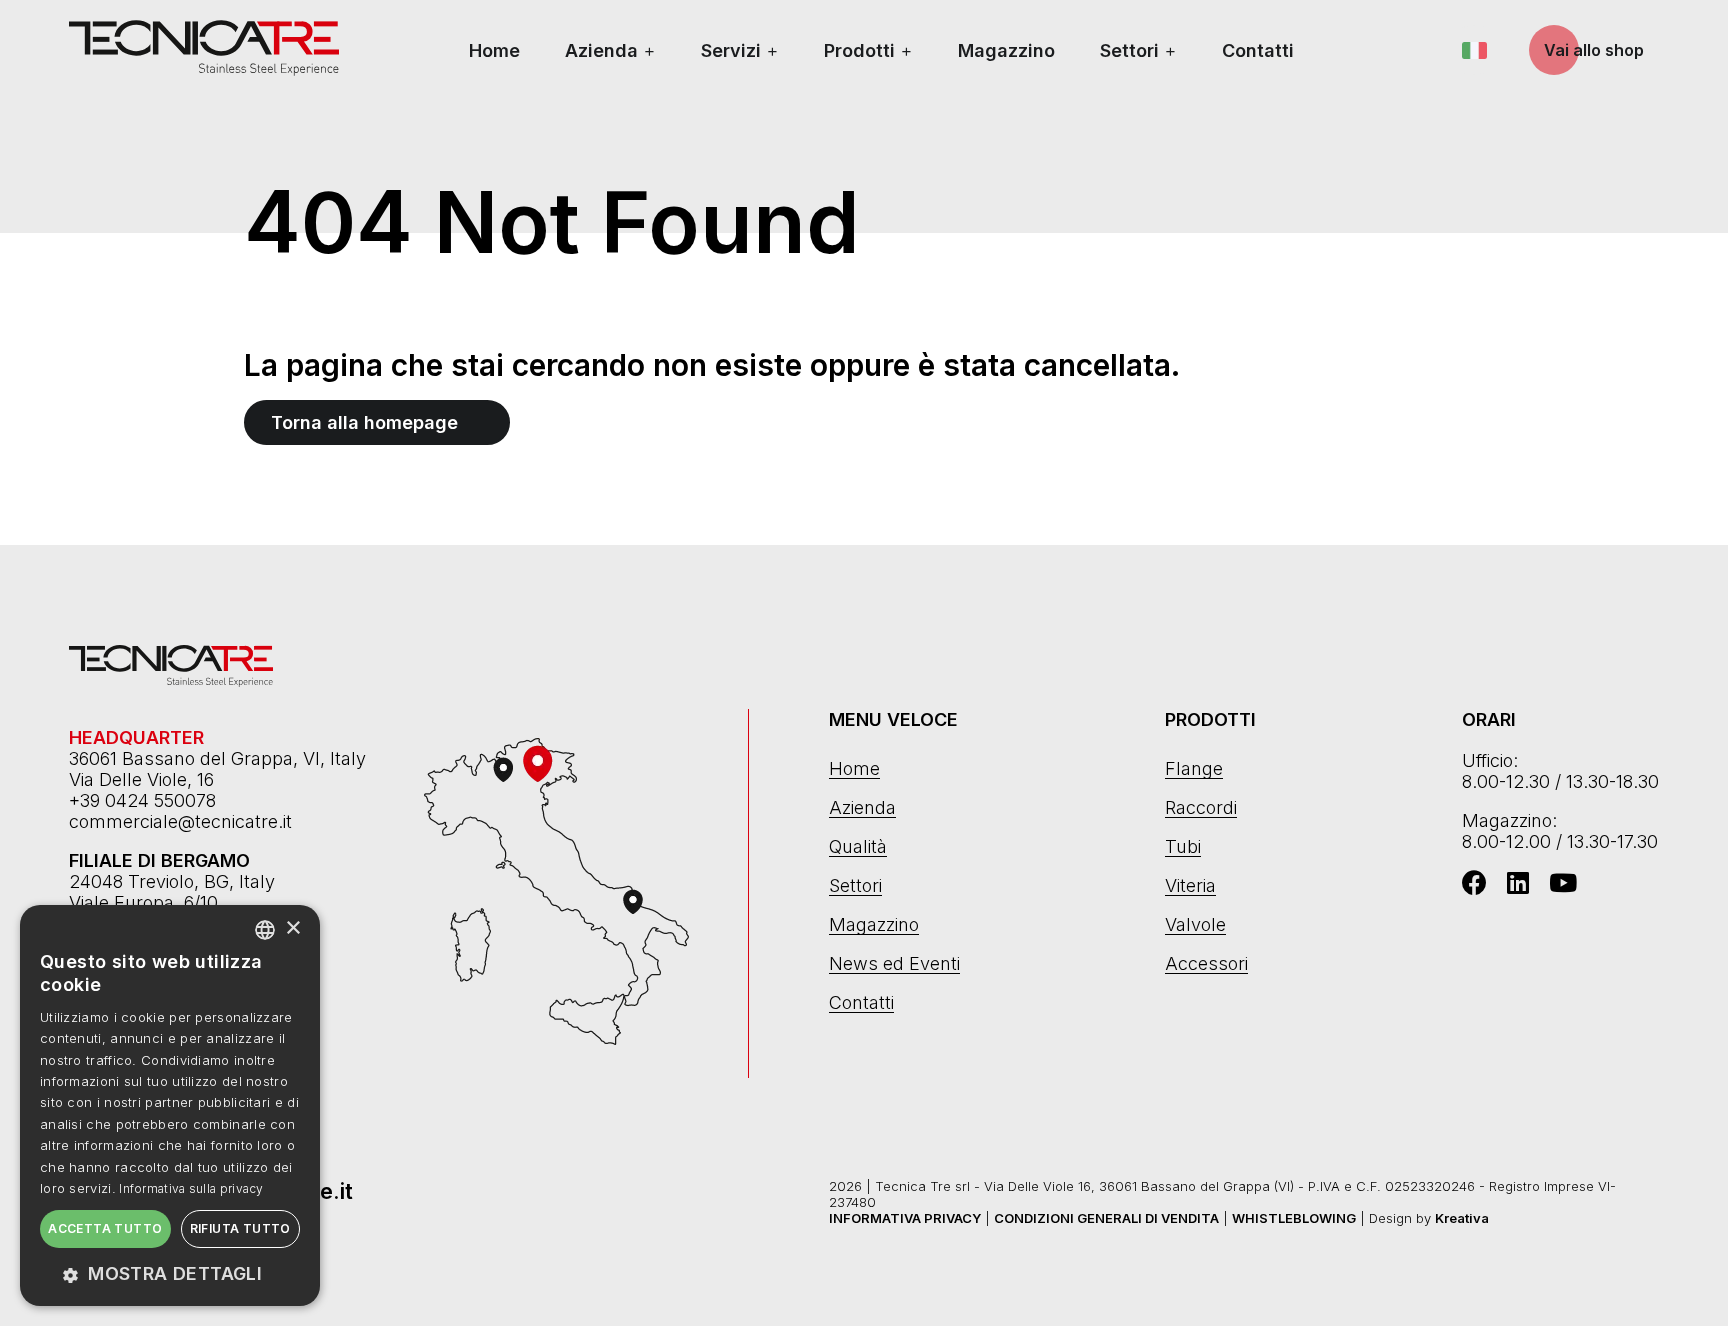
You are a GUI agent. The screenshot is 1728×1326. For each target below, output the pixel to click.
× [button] (292, 928)
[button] (170, 1273)
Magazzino (1006, 50)
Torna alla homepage (364, 422)
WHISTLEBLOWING (1294, 1218)
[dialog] (170, 1105)
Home (494, 50)
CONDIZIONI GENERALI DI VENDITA (1106, 1218)
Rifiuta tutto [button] (240, 1228)
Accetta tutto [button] (105, 1228)
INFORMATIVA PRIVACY (905, 1218)
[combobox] (265, 930)
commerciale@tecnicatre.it (180, 821)
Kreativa (1462, 1218)
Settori (1129, 50)
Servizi (731, 50)
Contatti (1258, 50)
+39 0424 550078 (142, 800)
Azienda (601, 50)
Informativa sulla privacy (191, 1188)
